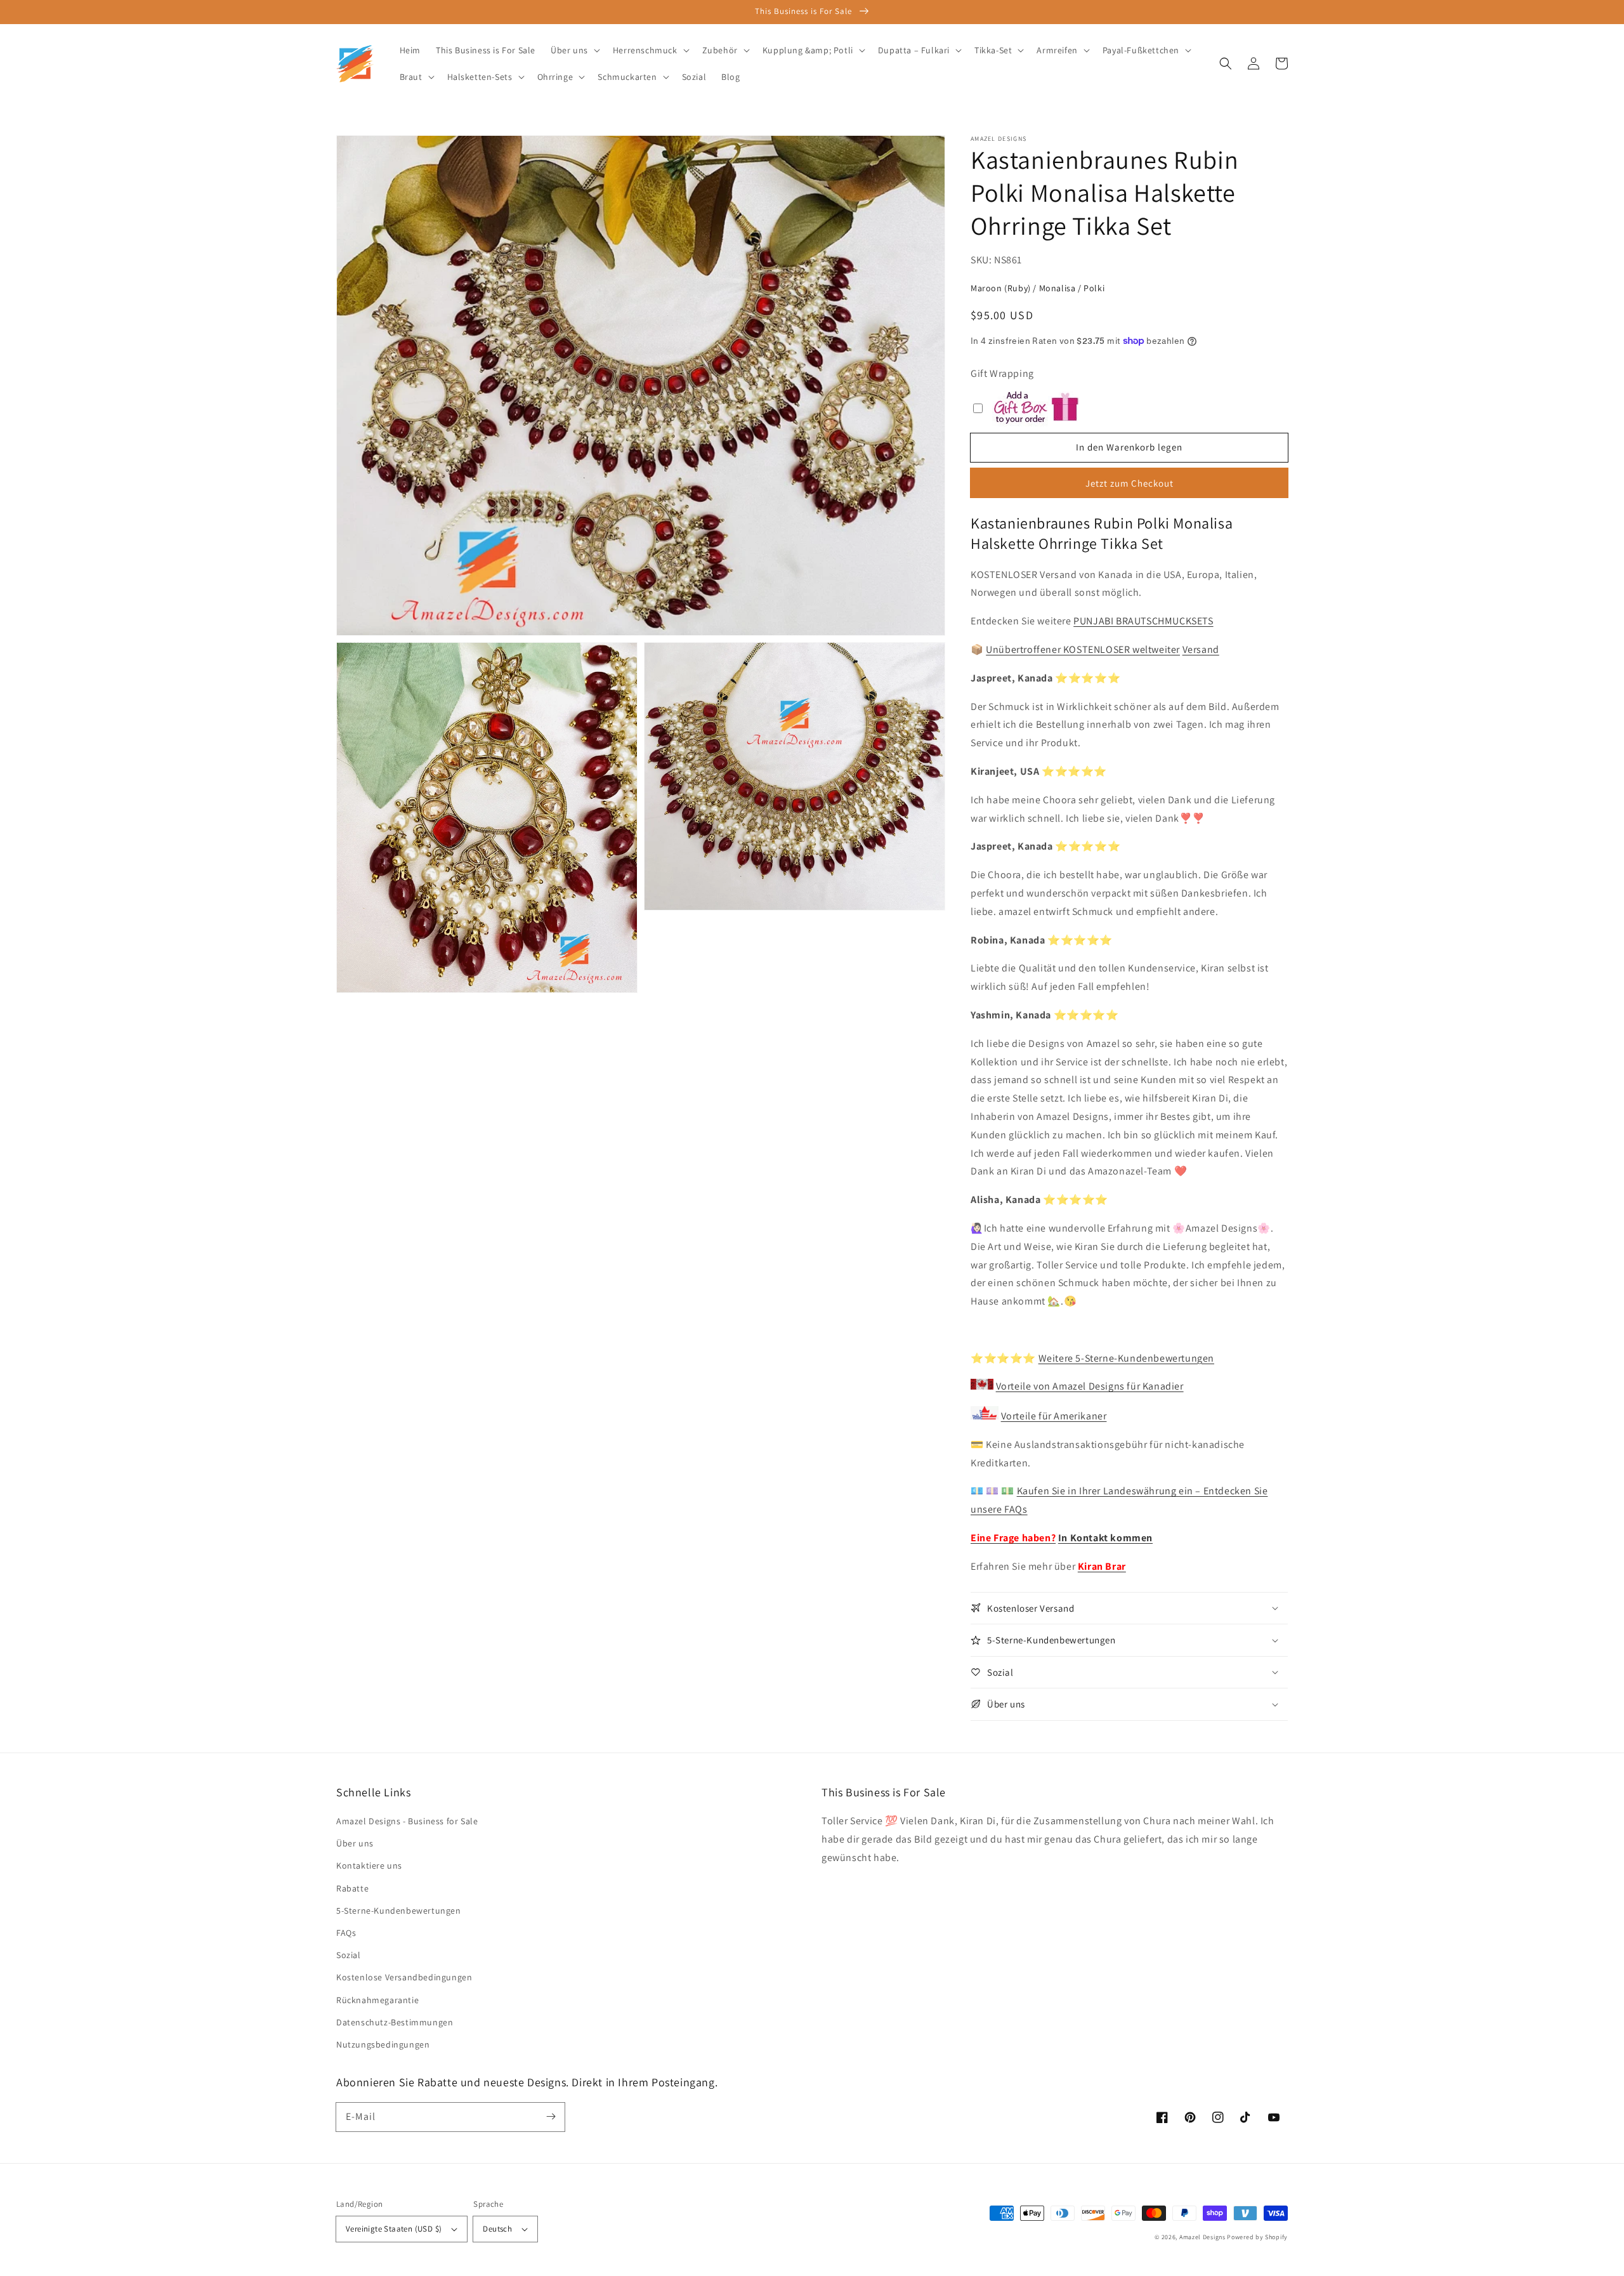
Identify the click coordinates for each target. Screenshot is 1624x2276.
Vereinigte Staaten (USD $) (394, 2229)
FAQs (346, 1933)
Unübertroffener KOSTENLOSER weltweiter (1083, 649)
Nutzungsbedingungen (383, 2044)
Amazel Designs (1202, 2237)
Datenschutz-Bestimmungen (395, 2022)
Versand (1201, 649)
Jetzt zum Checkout (1130, 483)
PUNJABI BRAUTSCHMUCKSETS (1143, 621)
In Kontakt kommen (1105, 1538)
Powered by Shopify (1257, 2237)
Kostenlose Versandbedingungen (404, 1977)
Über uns (355, 1843)
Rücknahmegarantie (377, 2000)
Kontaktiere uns (369, 1865)
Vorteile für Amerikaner (1054, 1416)
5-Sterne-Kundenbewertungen (399, 1911)
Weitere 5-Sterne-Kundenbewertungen (1126, 1358)
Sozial (349, 1955)
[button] (1226, 63)
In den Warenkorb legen (1129, 447)
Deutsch (497, 2229)
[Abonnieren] (551, 2117)
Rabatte (352, 1888)
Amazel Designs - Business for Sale (407, 1821)
